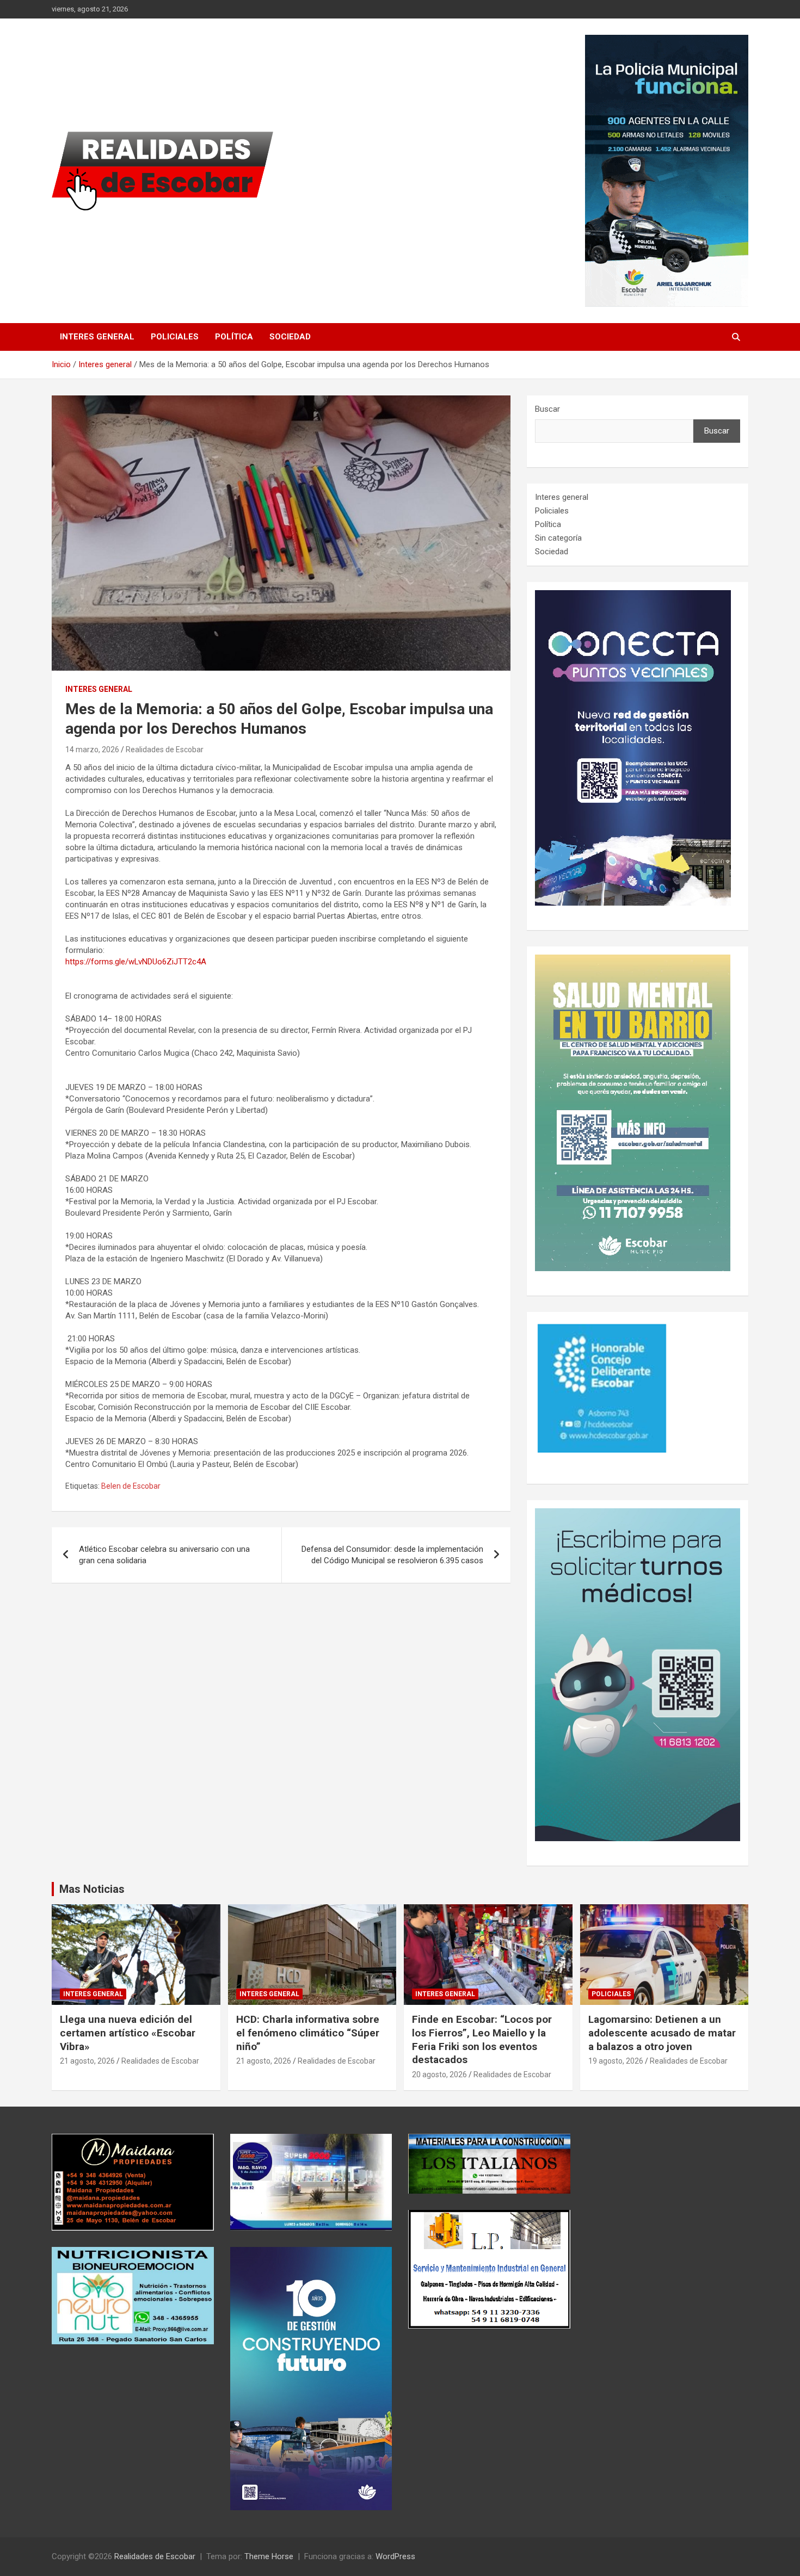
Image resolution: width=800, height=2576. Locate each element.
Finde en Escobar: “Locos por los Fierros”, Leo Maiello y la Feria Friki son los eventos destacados (482, 2039)
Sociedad (290, 337)
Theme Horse (269, 2556)
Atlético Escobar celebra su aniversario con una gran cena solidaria (164, 1555)
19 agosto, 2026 (616, 2061)
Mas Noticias (92, 1889)
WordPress (395, 2556)
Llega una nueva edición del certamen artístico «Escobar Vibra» (128, 2033)
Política (234, 337)
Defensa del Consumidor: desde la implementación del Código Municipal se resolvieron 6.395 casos (392, 1555)
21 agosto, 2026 (87, 2061)
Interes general (97, 337)
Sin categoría (558, 538)
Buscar (547, 409)
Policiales (175, 337)
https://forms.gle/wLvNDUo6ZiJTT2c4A (136, 962)
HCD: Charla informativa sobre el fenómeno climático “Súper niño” (308, 2033)
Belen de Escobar (131, 1486)
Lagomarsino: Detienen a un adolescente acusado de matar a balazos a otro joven (662, 2033)
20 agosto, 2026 (439, 2075)
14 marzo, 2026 (92, 750)
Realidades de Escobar (165, 750)
